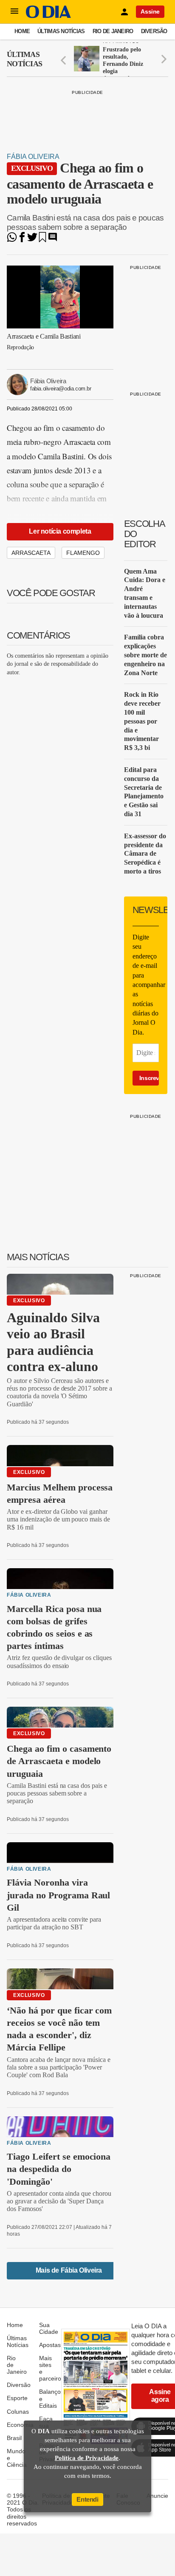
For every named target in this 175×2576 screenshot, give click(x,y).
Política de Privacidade (87, 2458)
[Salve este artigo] (42, 240)
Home (22, 31)
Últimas (24, 59)
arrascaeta (31, 553)
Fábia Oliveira (33, 157)
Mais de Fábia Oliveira (69, 2270)
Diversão (154, 31)
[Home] (48, 16)
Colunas (18, 2412)
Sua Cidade (49, 2328)
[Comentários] (53, 240)
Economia (20, 2425)
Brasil (14, 2438)
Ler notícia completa (60, 531)
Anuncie (157, 2496)
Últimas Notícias (61, 31)
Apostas (50, 2345)
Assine (150, 11)
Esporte (17, 2398)
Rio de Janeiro (113, 31)
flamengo (83, 553)
